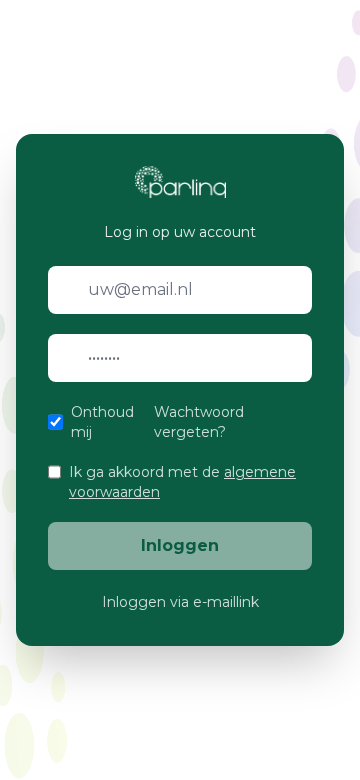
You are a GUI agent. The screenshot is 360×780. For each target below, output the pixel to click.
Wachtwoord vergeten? (199, 422)
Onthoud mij (102, 422)
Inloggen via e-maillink (180, 602)
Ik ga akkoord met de (182, 482)
